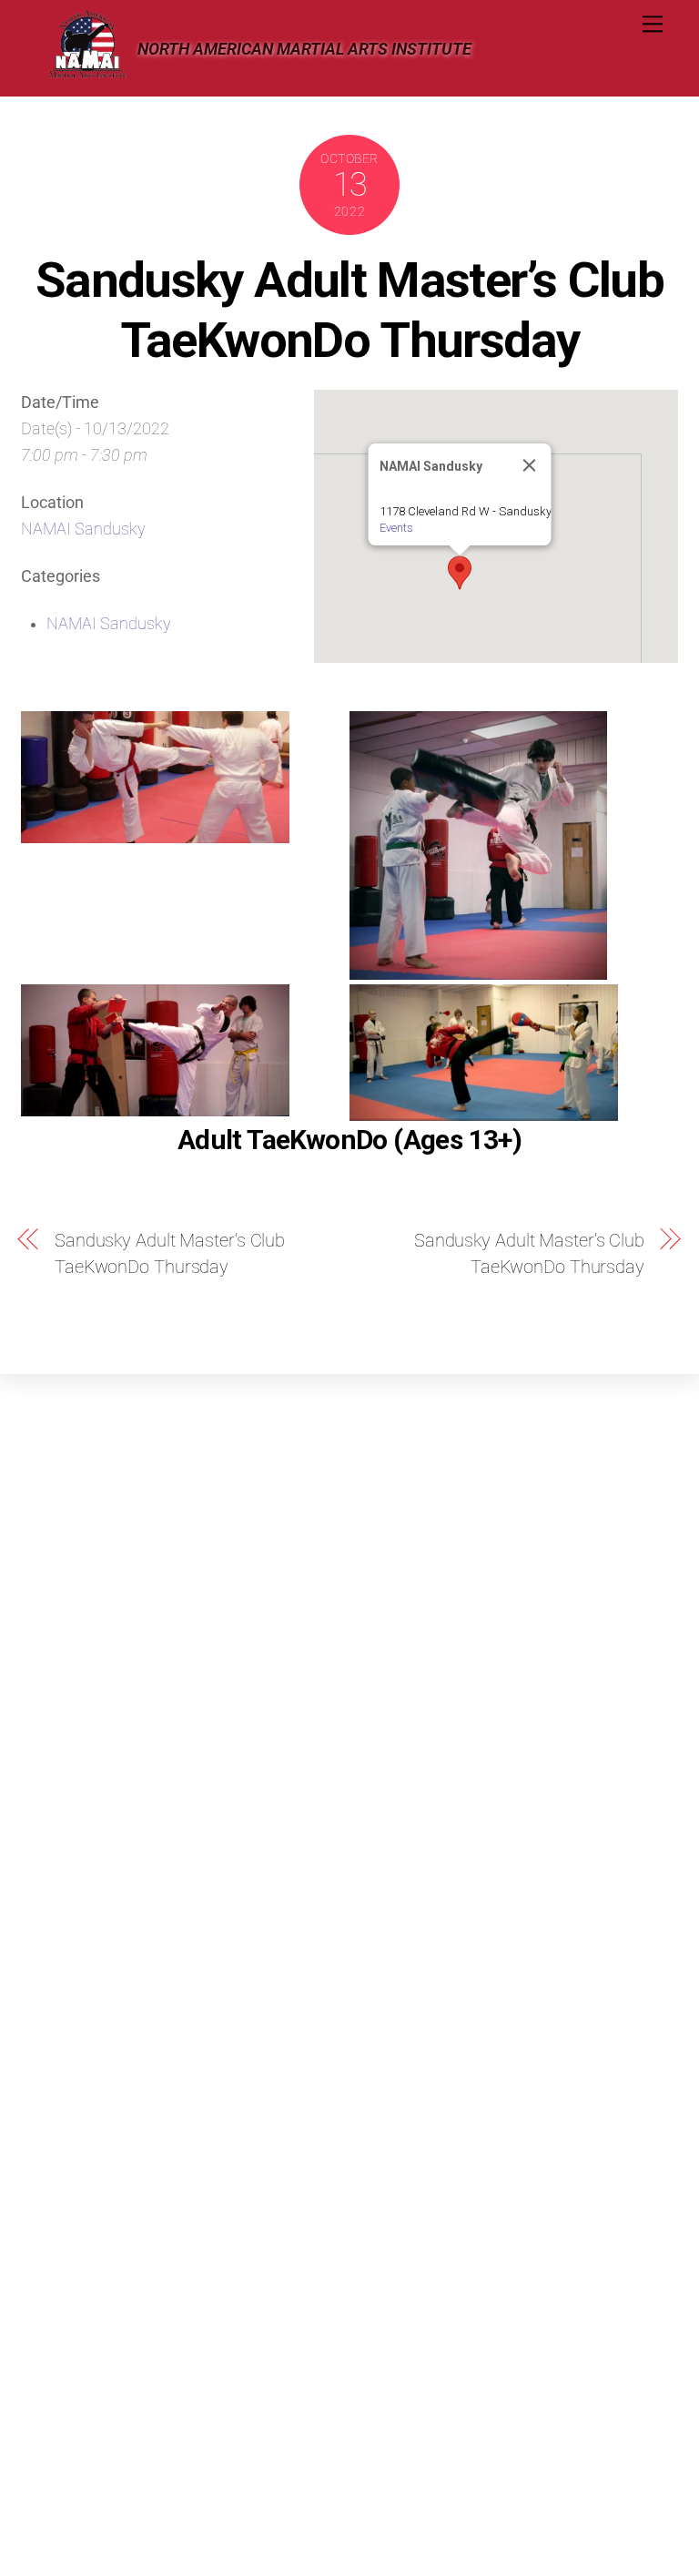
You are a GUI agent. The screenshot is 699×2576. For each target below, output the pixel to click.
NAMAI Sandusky (83, 529)
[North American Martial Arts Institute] (87, 73)
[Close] (529, 465)
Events (395, 528)
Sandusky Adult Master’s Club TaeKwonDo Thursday (349, 309)
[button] (460, 573)
